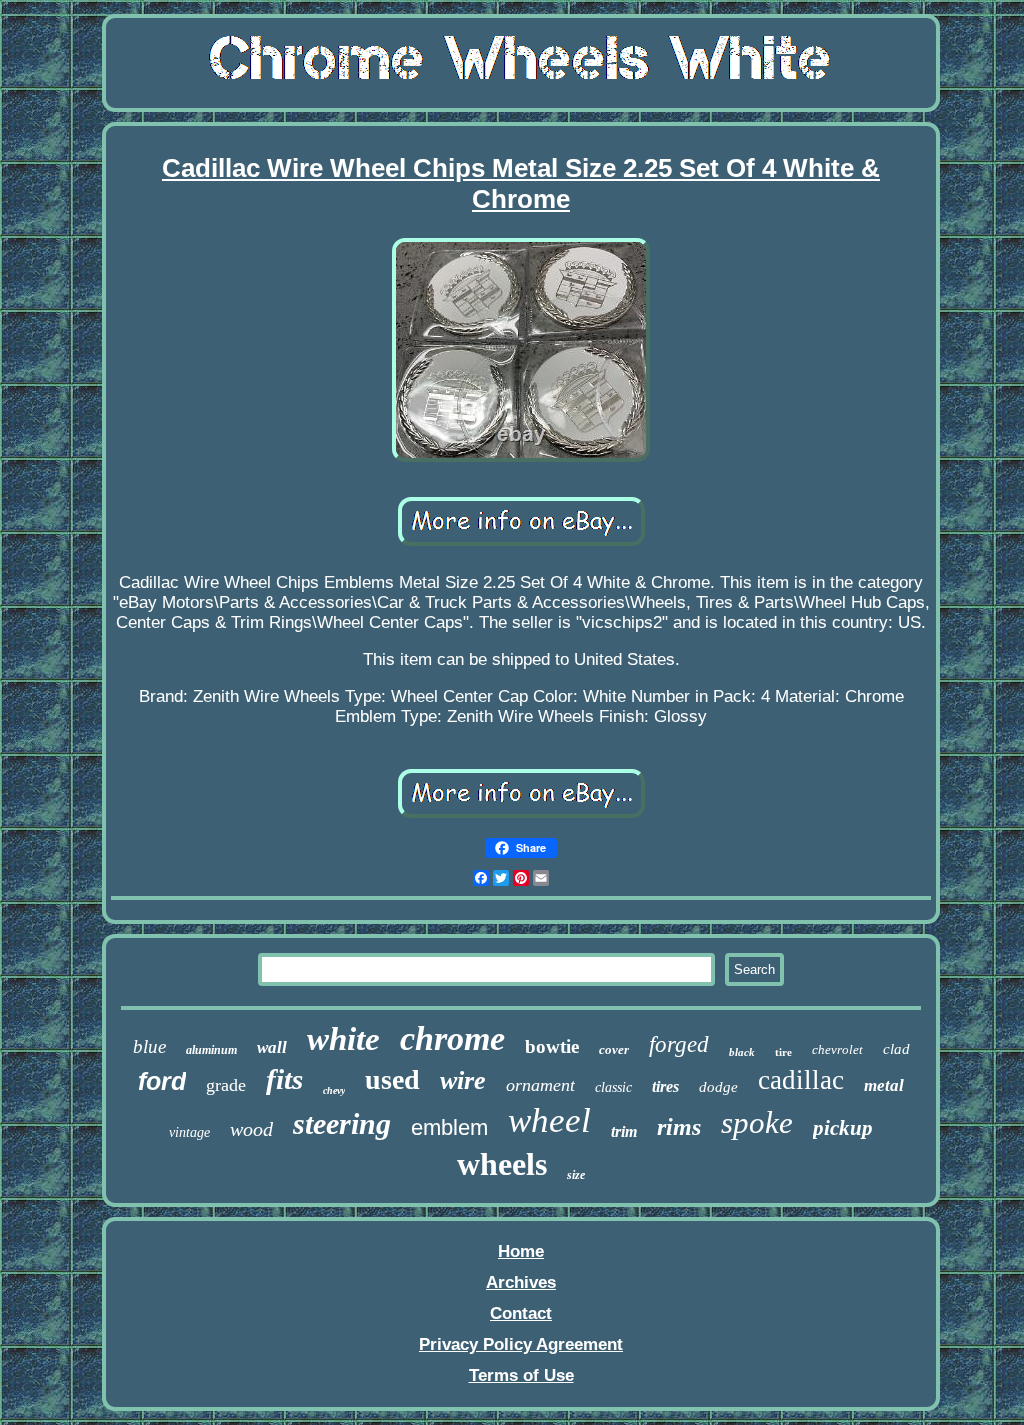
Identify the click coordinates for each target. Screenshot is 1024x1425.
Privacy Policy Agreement (521, 1344)
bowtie (552, 1046)
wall (272, 1047)
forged (679, 1044)
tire (783, 1052)
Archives (521, 1282)
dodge (718, 1087)
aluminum (211, 1050)
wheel (549, 1120)
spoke (757, 1122)
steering (342, 1123)
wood (251, 1129)
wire (463, 1080)
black (742, 1052)
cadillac (801, 1080)
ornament (540, 1085)
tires (665, 1086)
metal (884, 1085)
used (392, 1079)
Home (521, 1251)
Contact (521, 1313)
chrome (452, 1038)
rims (679, 1127)
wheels (502, 1164)
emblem (449, 1127)
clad (896, 1049)
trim (624, 1131)
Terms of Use (521, 1375)
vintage (189, 1132)
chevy (334, 1090)
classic (613, 1087)
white (343, 1039)
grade (226, 1085)
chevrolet (837, 1049)
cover (614, 1049)
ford (162, 1081)
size (576, 1175)
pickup (843, 1128)
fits (284, 1079)
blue (149, 1046)
